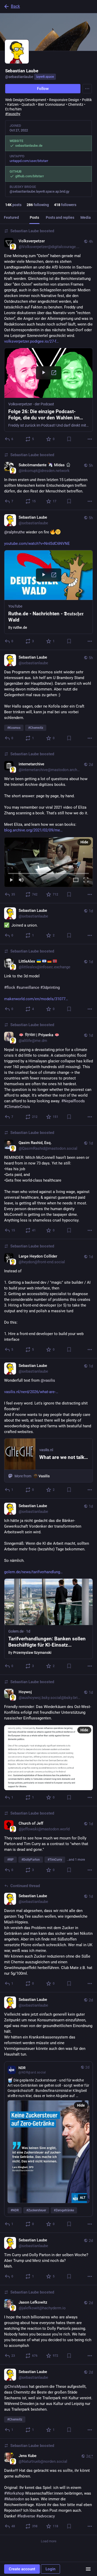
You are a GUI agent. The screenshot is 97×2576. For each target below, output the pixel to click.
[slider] (48, 872)
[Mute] (21, 880)
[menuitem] (48, 862)
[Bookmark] (69, 439)
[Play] (11, 880)
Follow (43, 89)
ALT (83, 2198)
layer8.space (45, 77)
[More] (90, 439)
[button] (48, 390)
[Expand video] (76, 880)
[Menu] (87, 89)
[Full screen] (86, 880)
